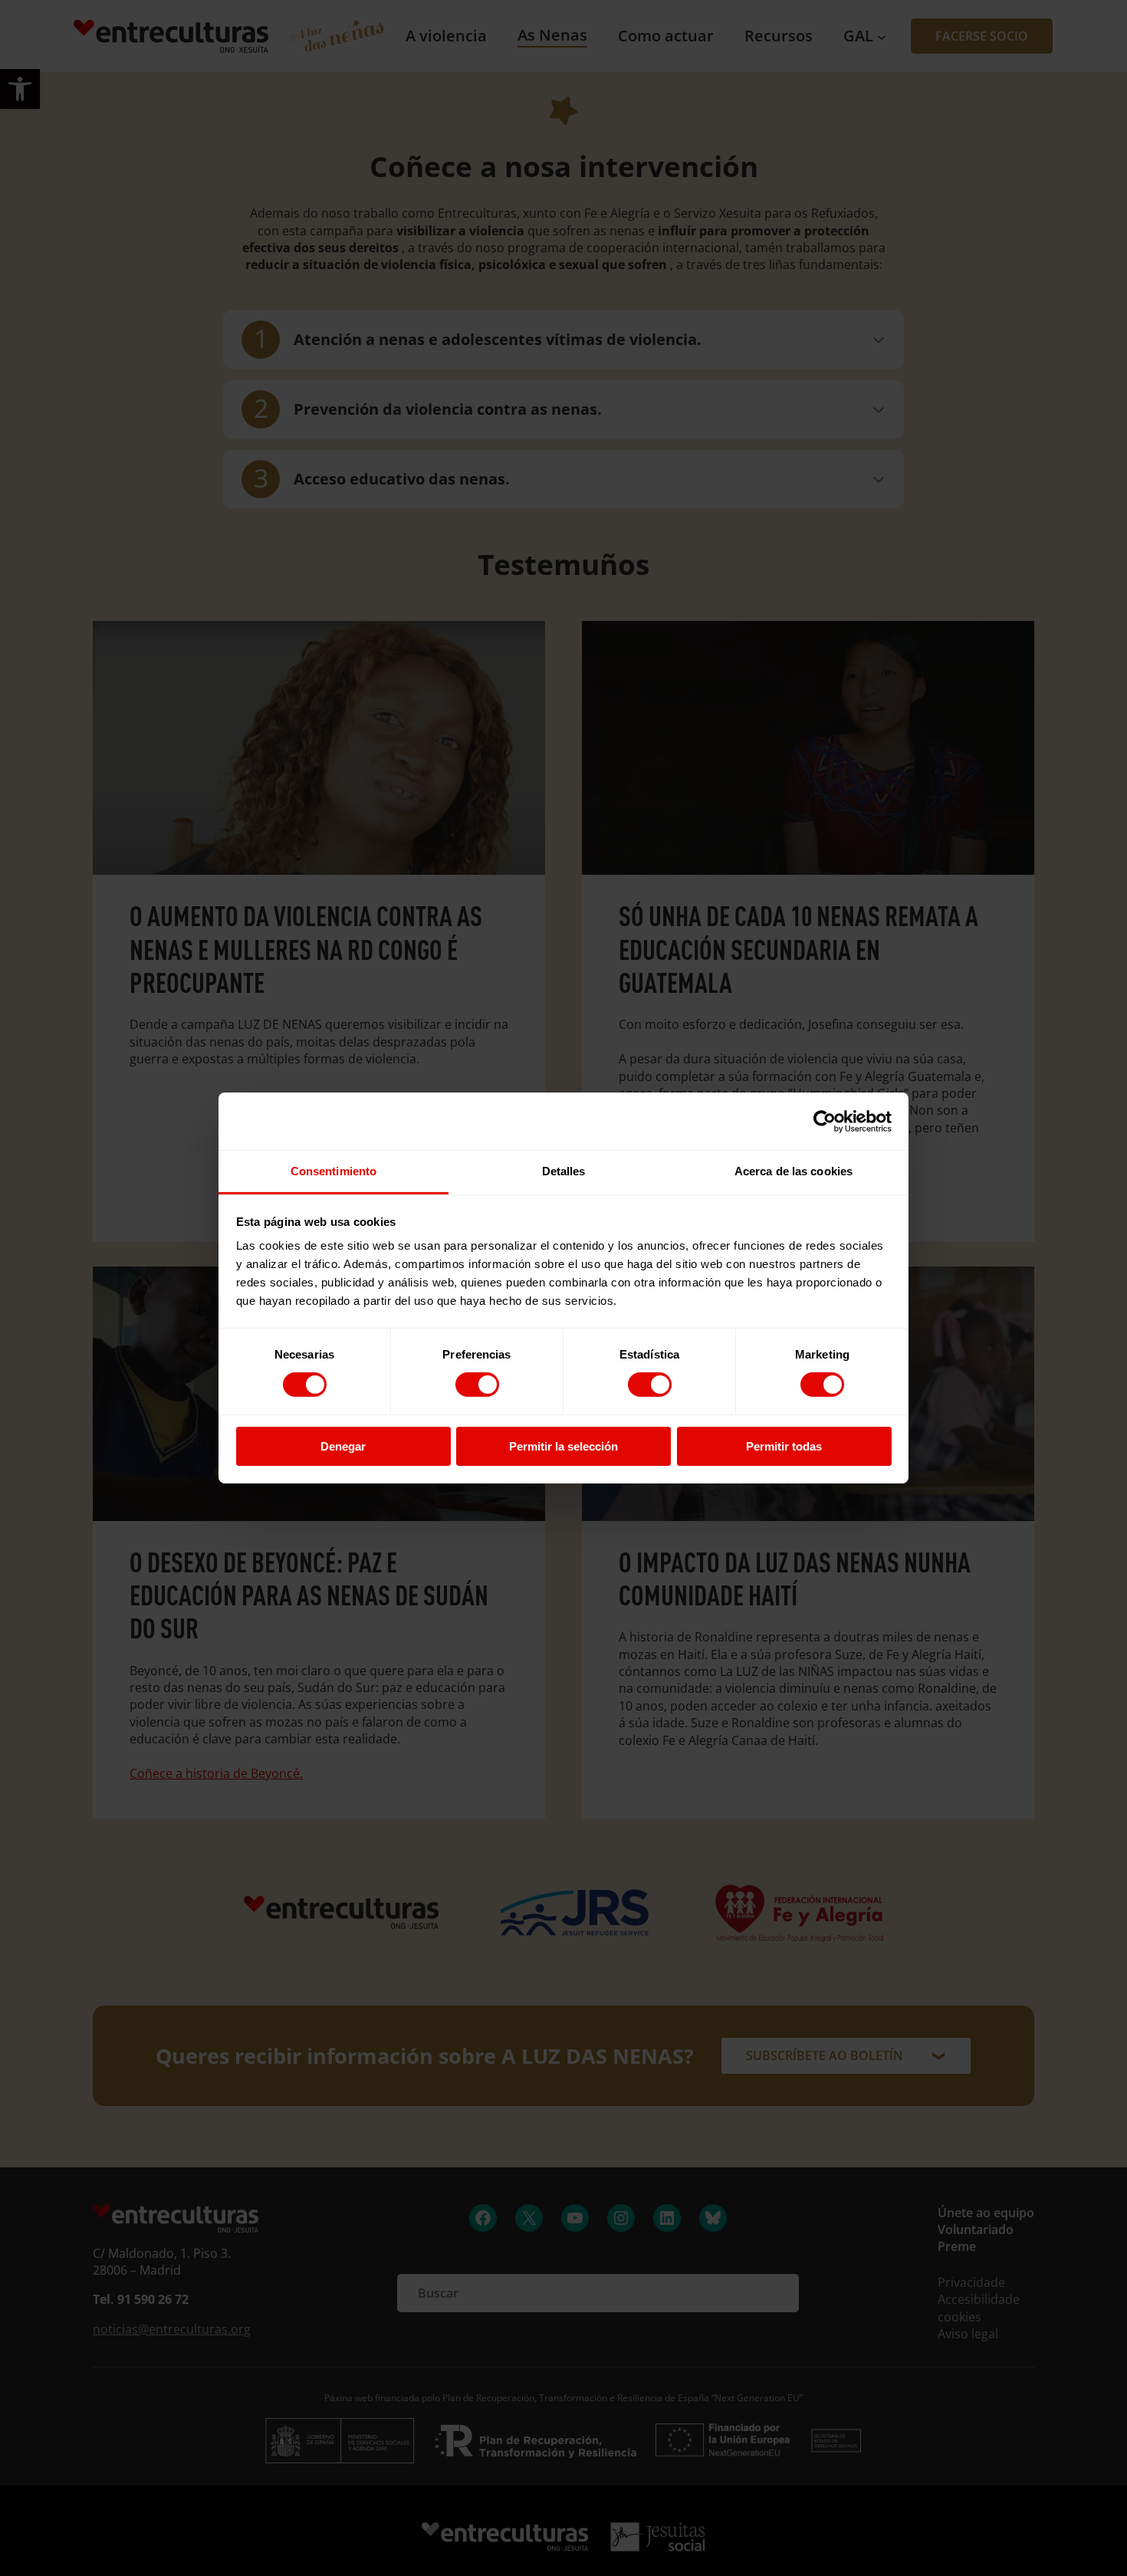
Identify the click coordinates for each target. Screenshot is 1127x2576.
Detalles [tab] (564, 1171)
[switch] (477, 1385)
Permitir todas (784, 1446)
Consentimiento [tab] (333, 1171)
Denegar (343, 1446)
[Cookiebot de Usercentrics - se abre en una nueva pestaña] (825, 1121)
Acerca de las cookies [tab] (793, 1171)
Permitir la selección (563, 1446)
